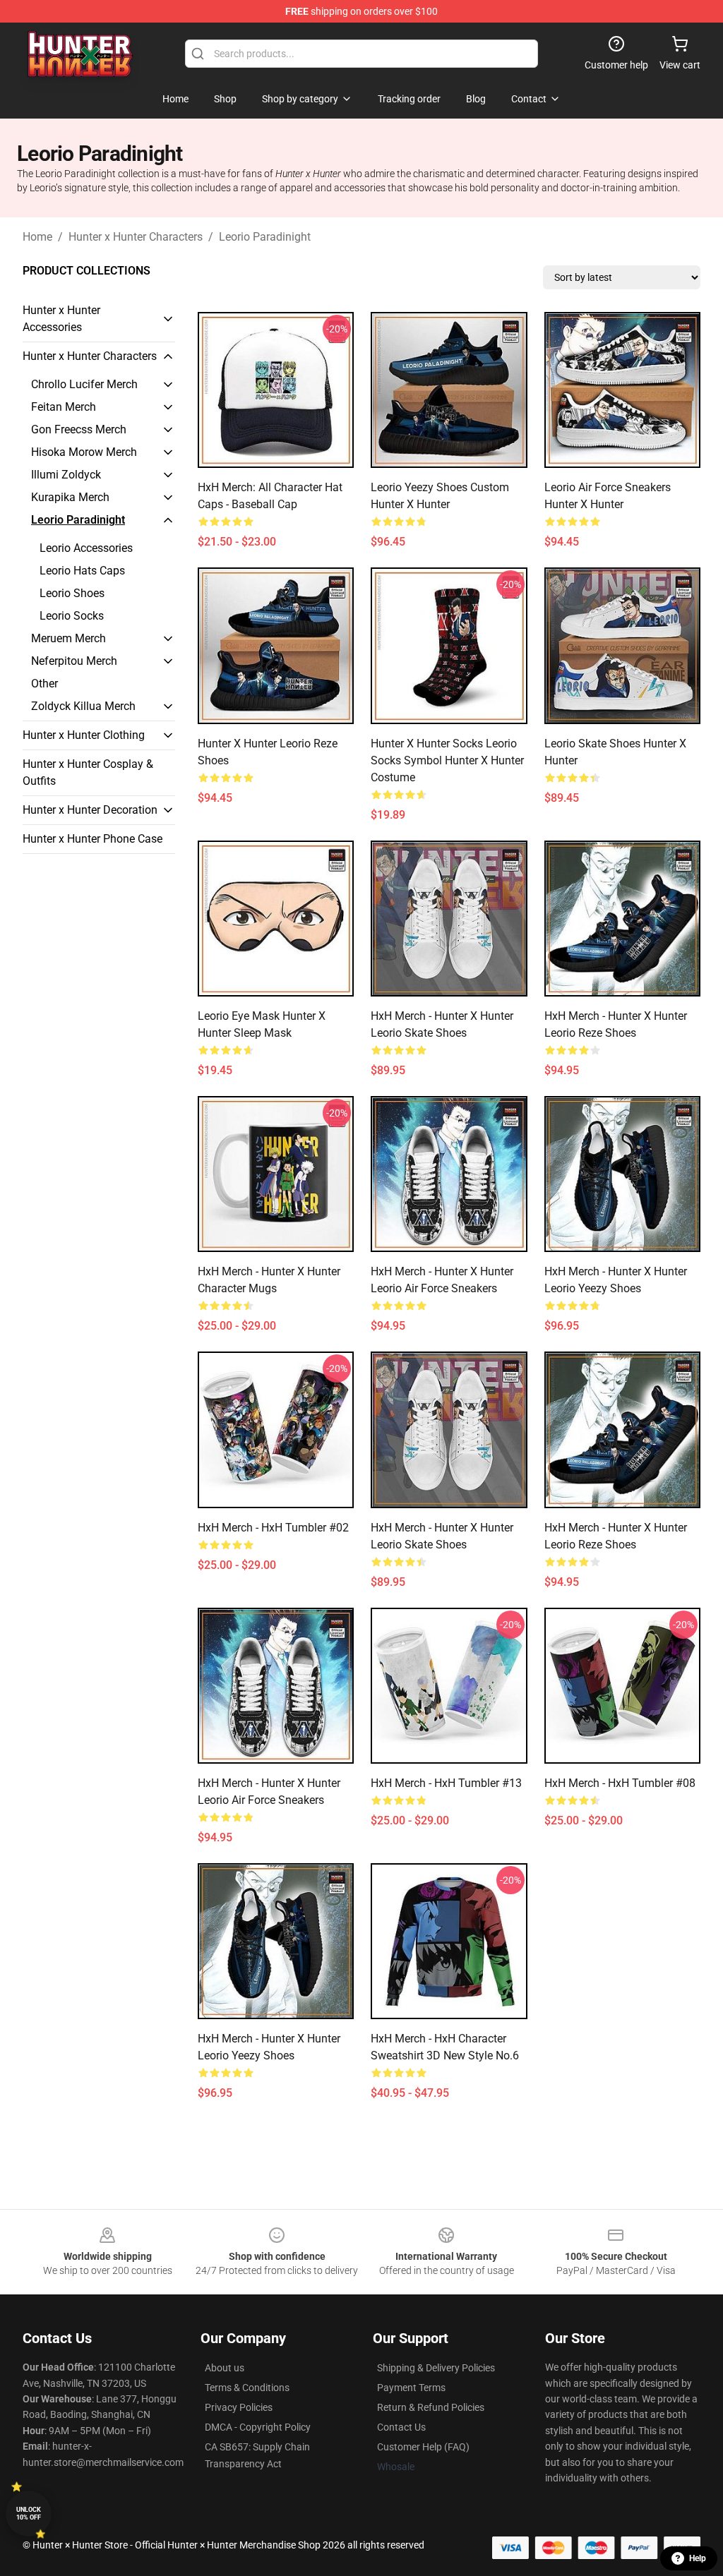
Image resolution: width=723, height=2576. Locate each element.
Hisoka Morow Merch (84, 452)
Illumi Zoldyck (66, 475)
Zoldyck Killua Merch (83, 706)
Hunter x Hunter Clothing (84, 735)
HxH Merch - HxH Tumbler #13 (446, 1783)
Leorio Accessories (86, 548)
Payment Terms (411, 2388)
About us (225, 2368)
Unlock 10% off (29, 2514)
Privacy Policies (239, 2407)
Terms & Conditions (247, 2388)
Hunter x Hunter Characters (136, 237)
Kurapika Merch (70, 497)
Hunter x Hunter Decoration (90, 810)
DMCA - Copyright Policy (258, 2427)
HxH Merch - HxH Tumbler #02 (273, 1528)
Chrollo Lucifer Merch (84, 384)
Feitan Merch (64, 407)
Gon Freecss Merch (79, 429)
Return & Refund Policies (431, 2407)
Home (37, 237)
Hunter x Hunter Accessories (61, 319)
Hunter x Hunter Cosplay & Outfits (88, 772)
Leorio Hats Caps (82, 571)
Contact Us (401, 2427)
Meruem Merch (68, 638)
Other (44, 684)
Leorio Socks (72, 616)
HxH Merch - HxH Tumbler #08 (620, 1783)
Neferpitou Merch (74, 661)
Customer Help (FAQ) (423, 2447)
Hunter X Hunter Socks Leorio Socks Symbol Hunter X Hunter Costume (447, 760)
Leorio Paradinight (265, 237)
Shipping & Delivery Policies (436, 2368)
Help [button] (698, 2558)
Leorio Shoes (72, 593)
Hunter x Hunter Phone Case (92, 839)
